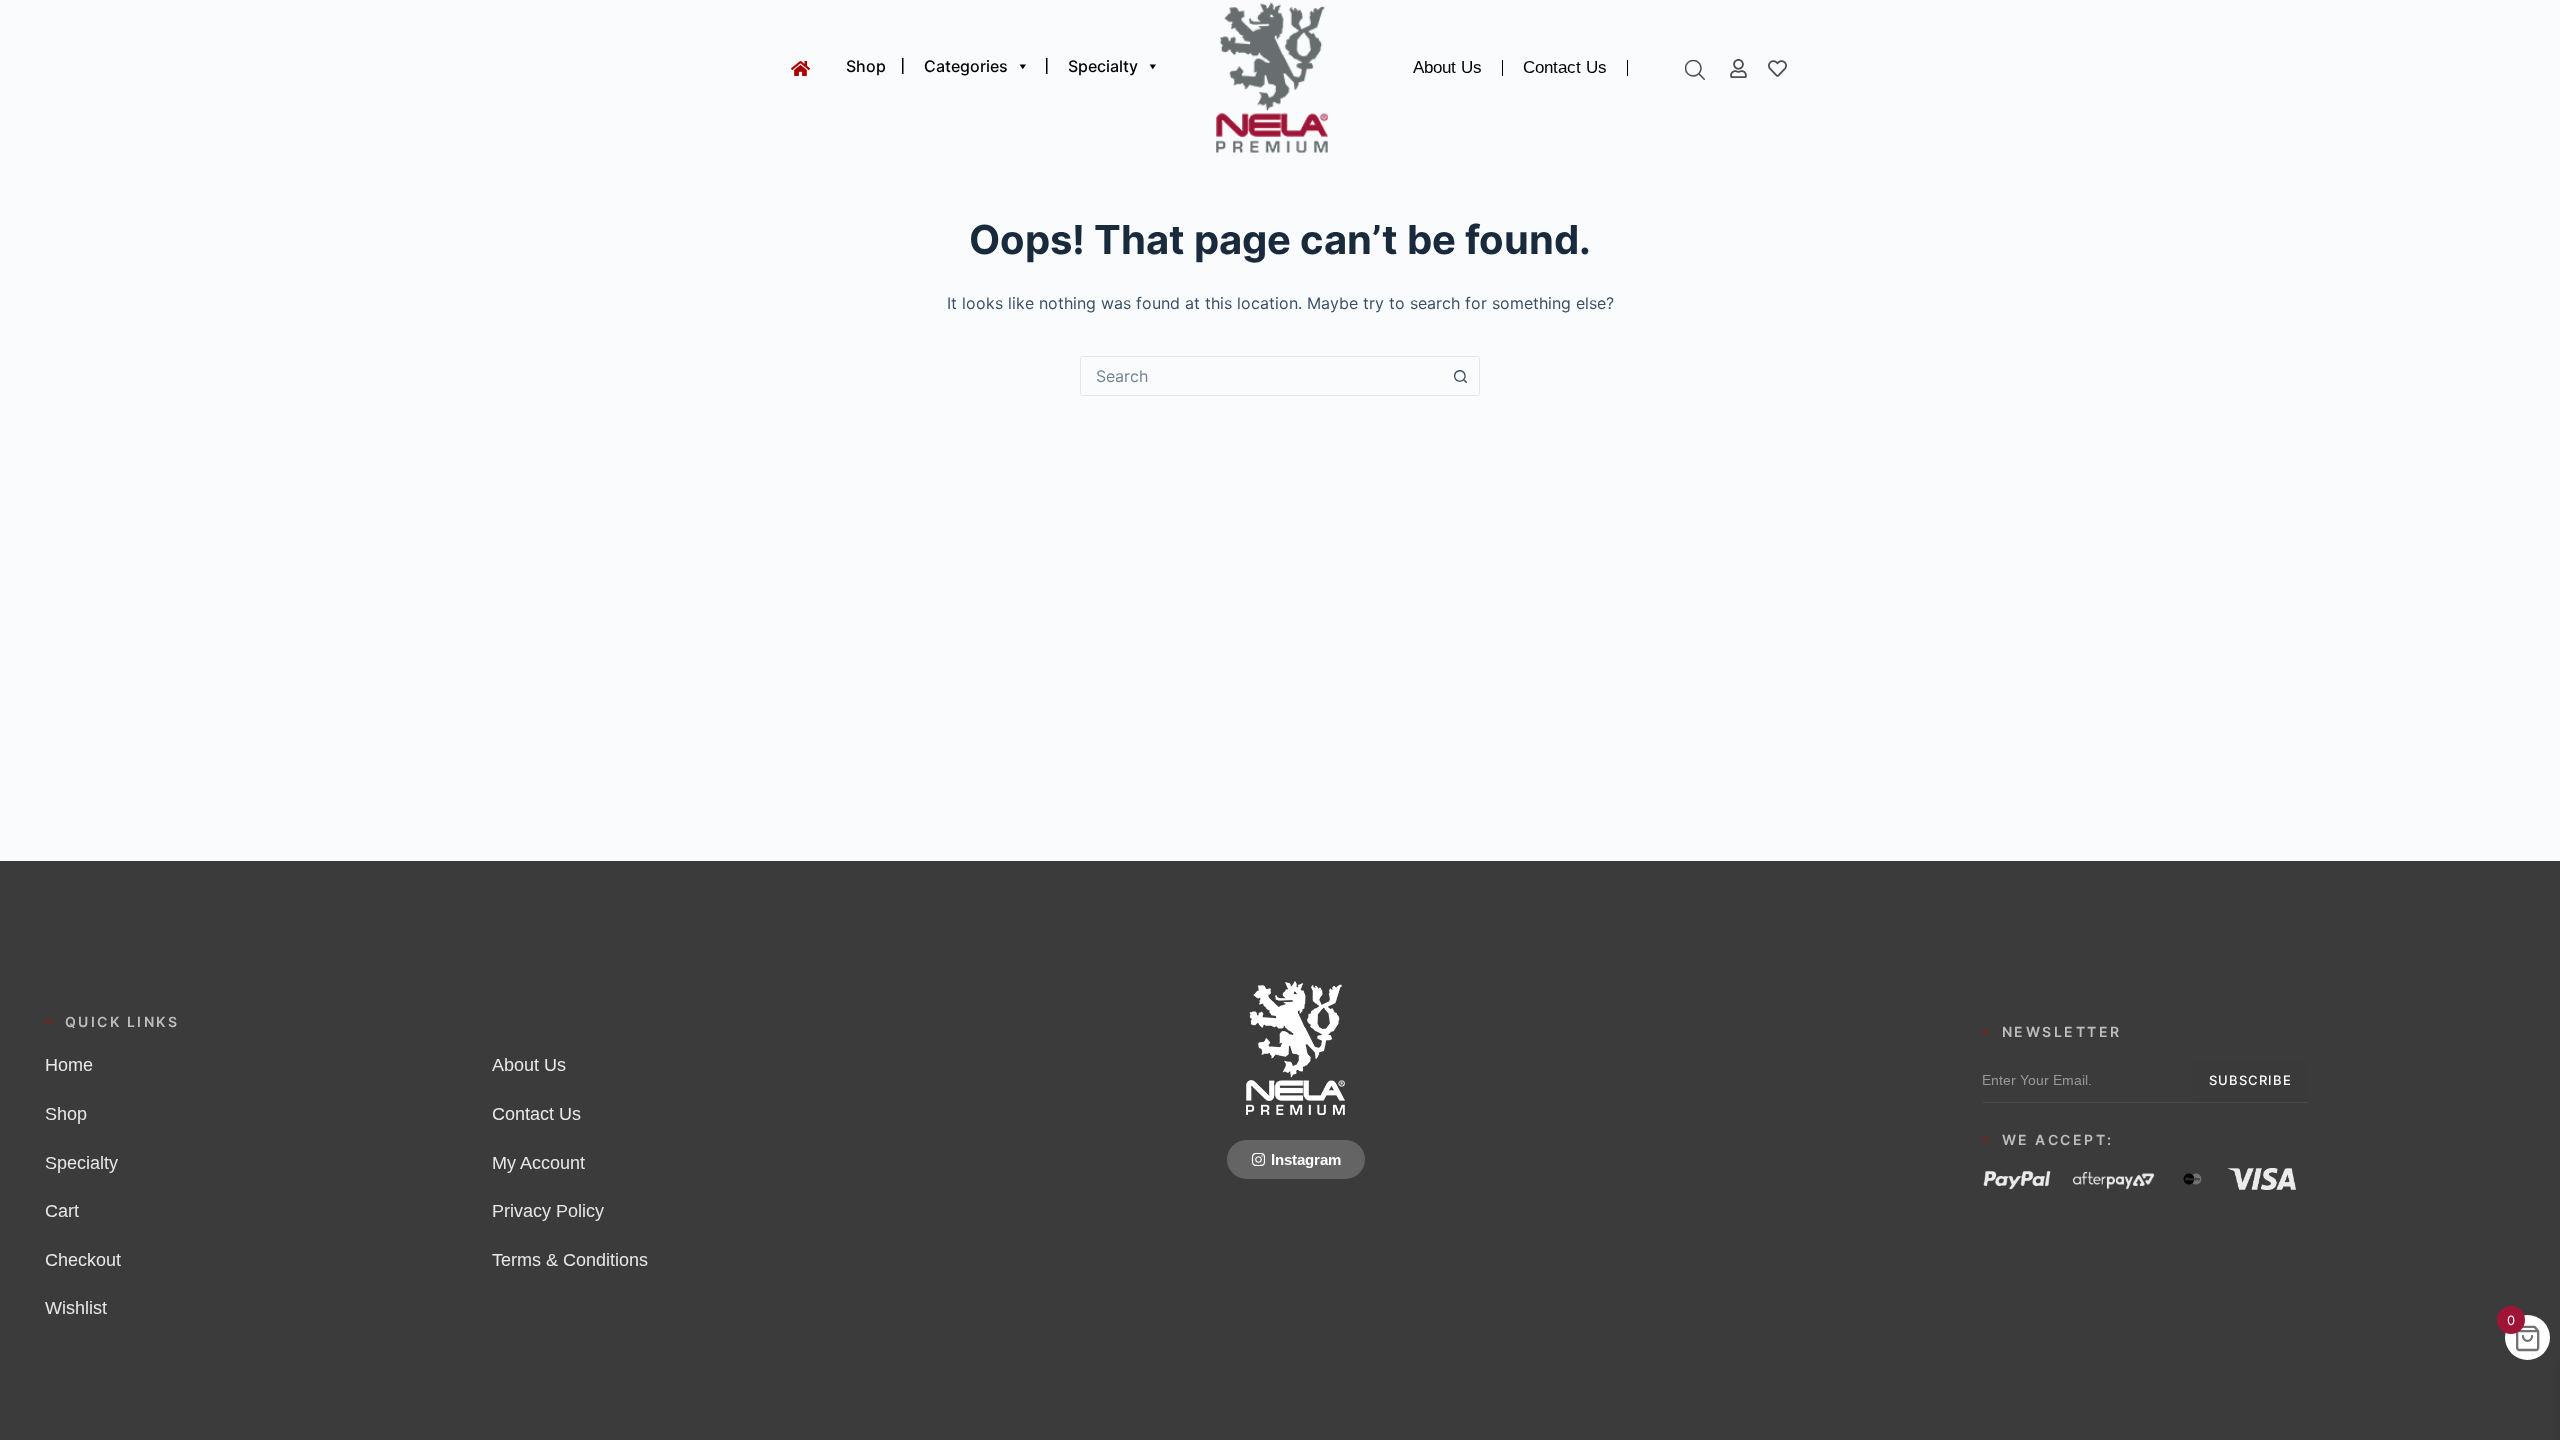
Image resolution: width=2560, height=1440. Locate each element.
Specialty (1103, 66)
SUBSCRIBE (2250, 1080)
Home (69, 1065)
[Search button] (1460, 376)
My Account (538, 1163)
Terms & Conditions (570, 1260)
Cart (62, 1211)
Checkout (83, 1260)
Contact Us (1565, 67)
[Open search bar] (1695, 69)
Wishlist (76, 1308)
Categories (966, 66)
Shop (866, 66)
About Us (1447, 67)
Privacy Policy (548, 1211)
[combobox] (1261, 376)
